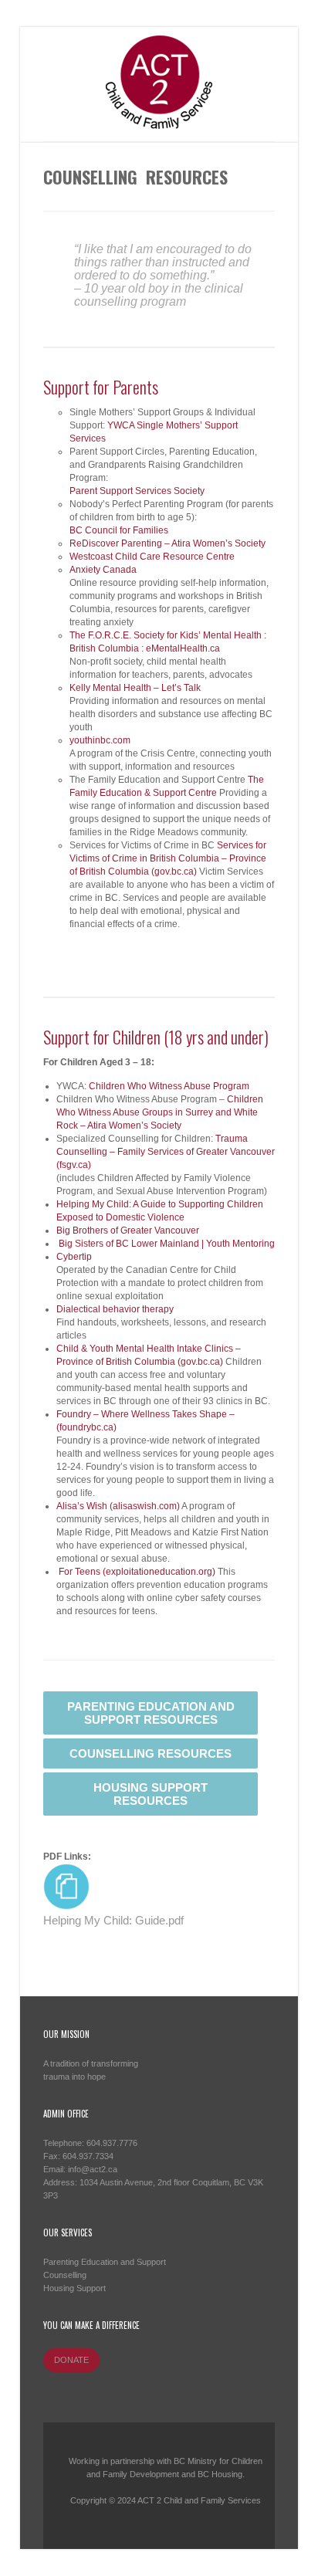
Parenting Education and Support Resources (151, 1713)
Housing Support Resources (151, 1794)
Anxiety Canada (103, 570)
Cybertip (74, 1257)
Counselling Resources (151, 1753)
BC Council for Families (119, 530)
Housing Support (74, 2288)
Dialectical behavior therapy (115, 1309)
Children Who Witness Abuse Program (169, 1086)
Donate (71, 2360)
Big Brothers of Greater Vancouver (128, 1230)
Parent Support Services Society (137, 491)
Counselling (65, 2275)
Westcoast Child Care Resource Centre (152, 557)
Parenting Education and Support (105, 2262)
